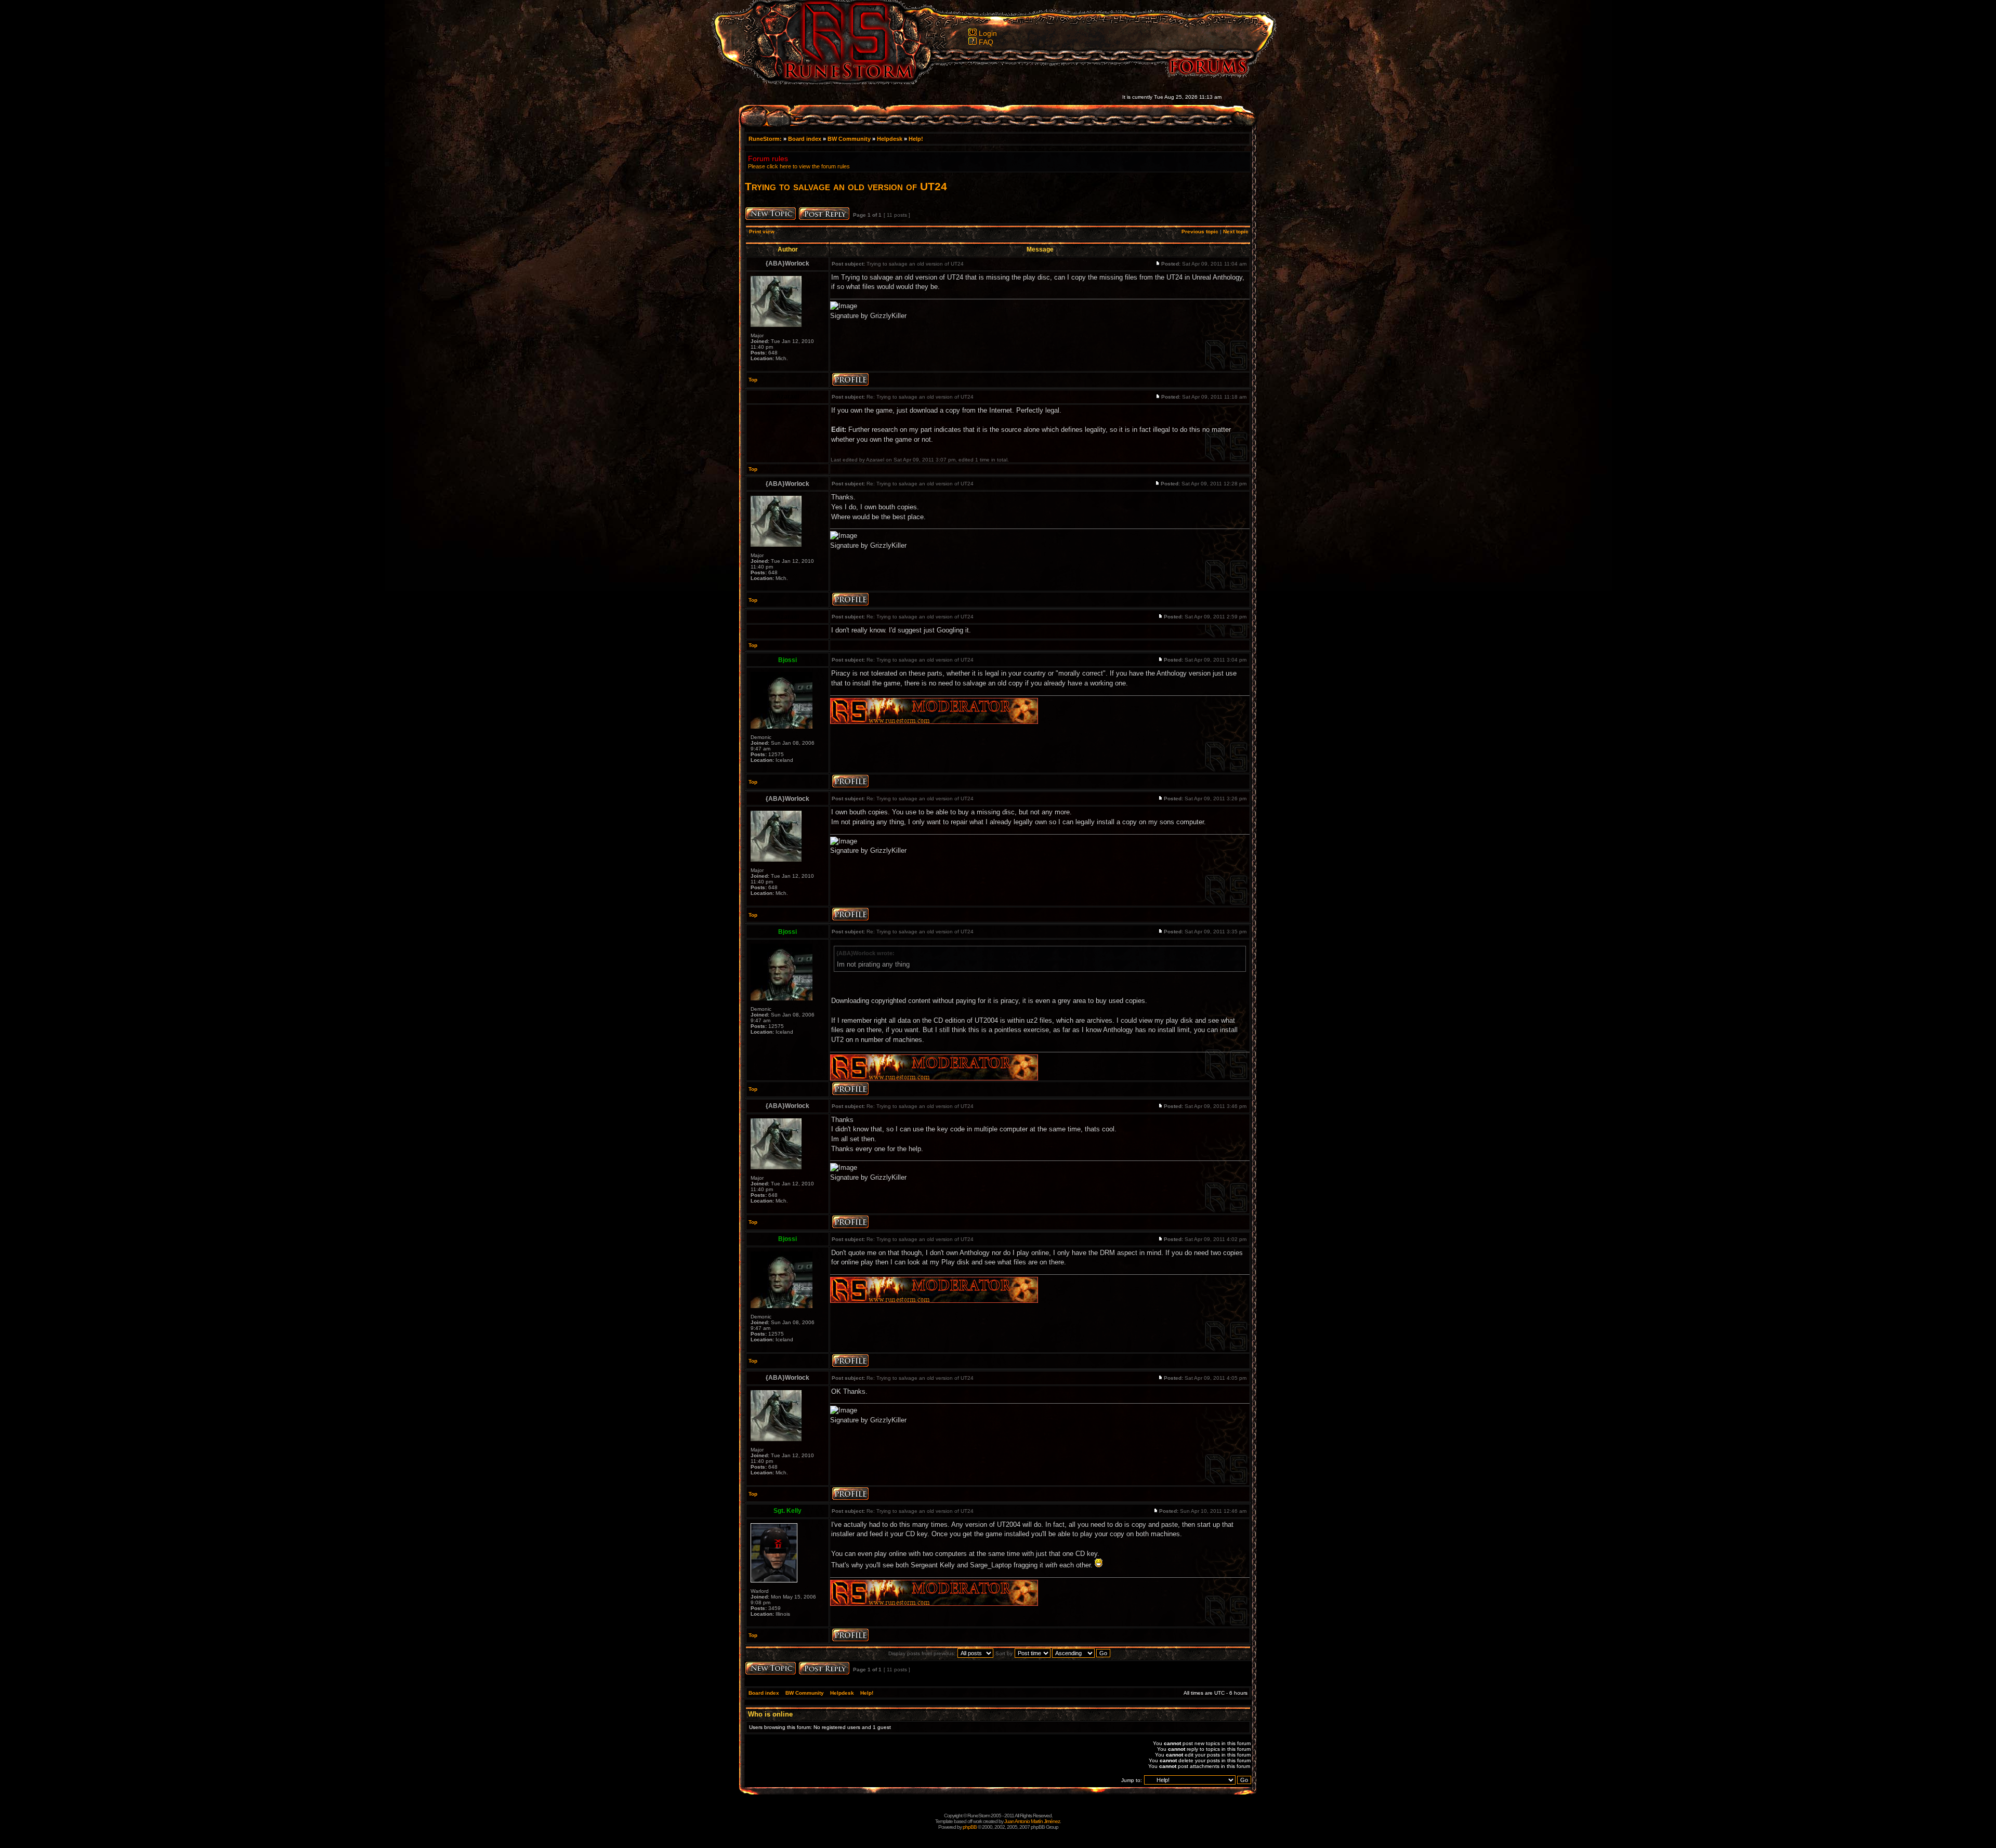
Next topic (1236, 232)
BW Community (849, 139)
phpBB (970, 1827)
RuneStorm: (766, 139)
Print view (762, 232)
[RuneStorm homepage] (843, 81)
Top (753, 380)
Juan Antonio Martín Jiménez (1032, 1821)
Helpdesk (890, 139)
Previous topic (1200, 232)
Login (988, 33)
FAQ (986, 42)
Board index (805, 139)
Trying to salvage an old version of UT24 (846, 186)
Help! (916, 139)
